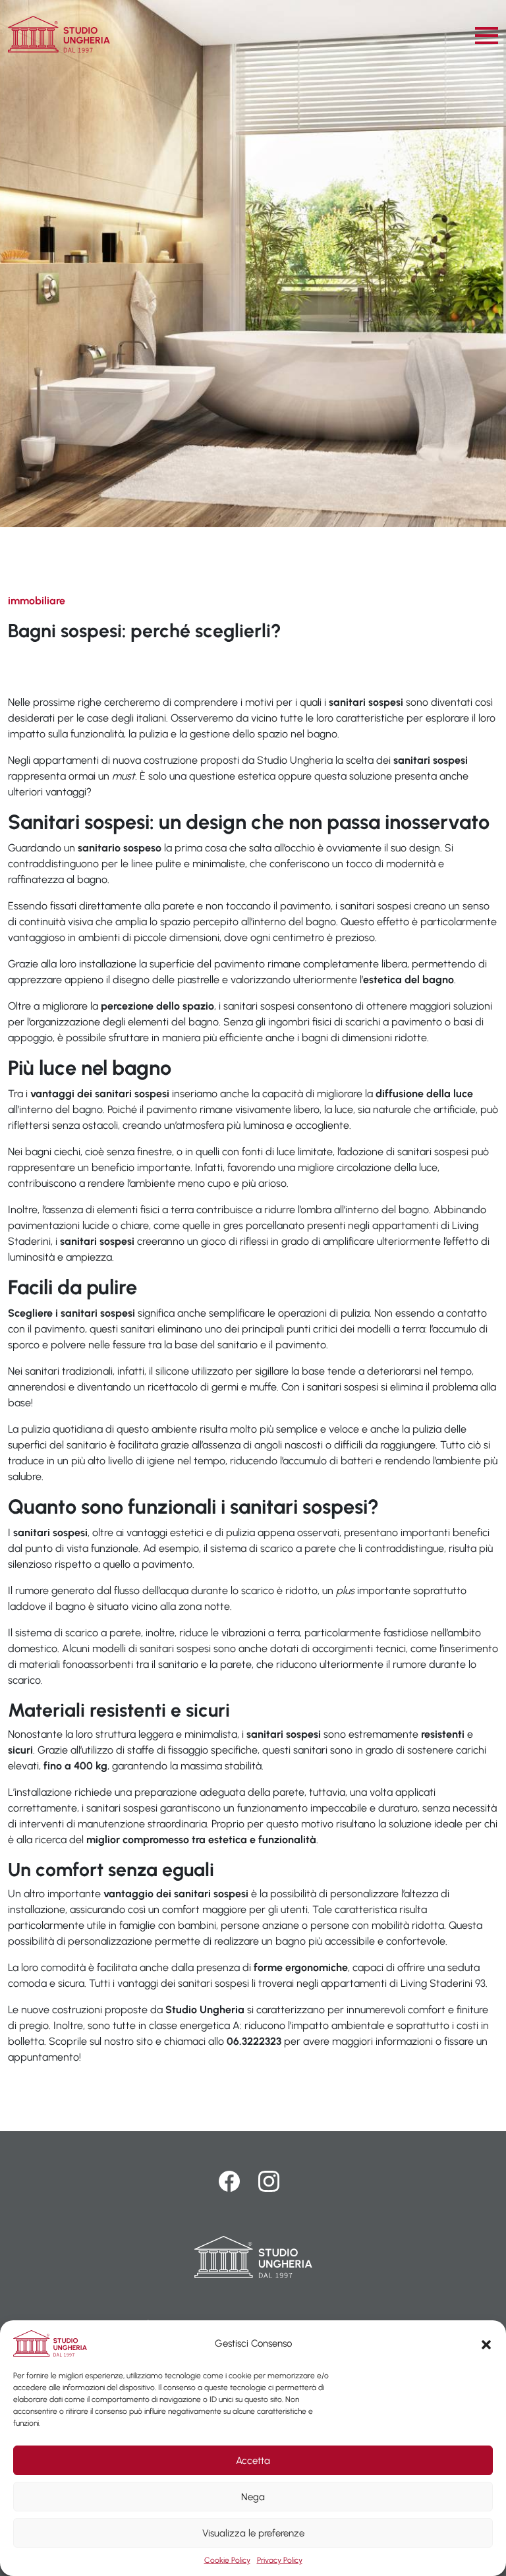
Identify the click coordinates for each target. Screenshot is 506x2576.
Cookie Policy (227, 2560)
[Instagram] (269, 2181)
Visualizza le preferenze (253, 2533)
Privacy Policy (280, 2560)
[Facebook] (233, 2181)
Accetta (253, 2461)
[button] (486, 2343)
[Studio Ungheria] (59, 34)
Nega (253, 2497)
